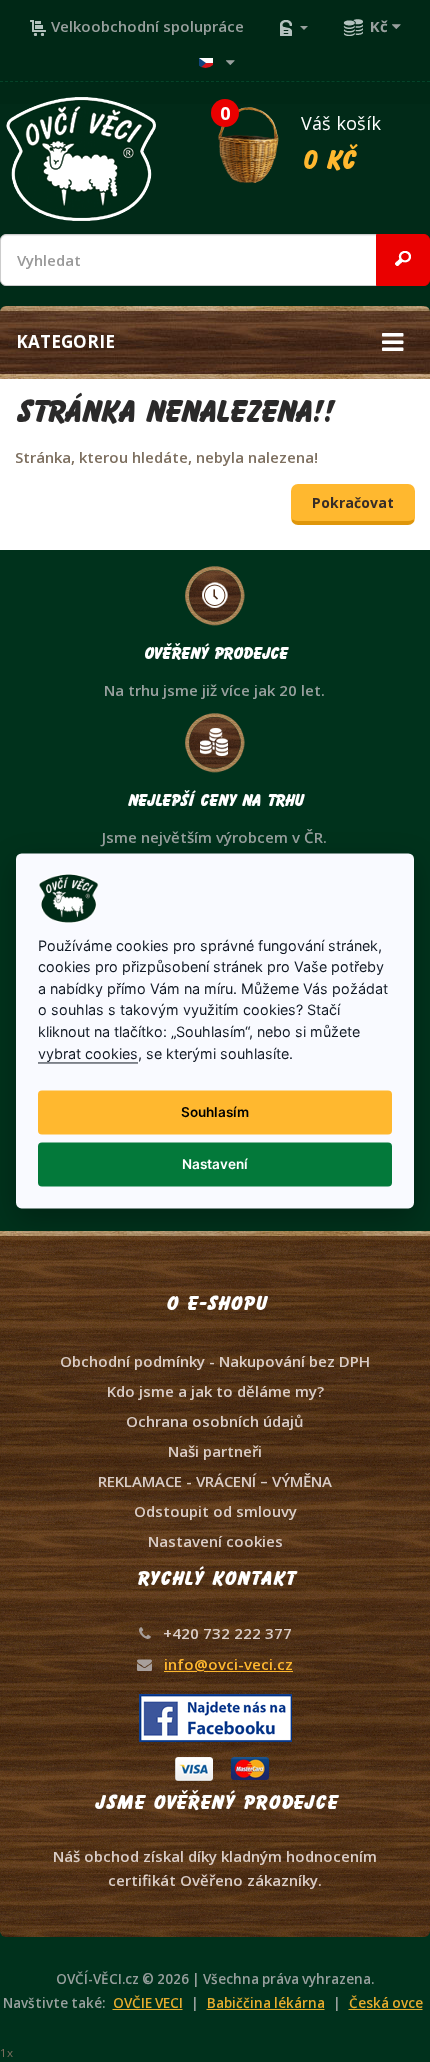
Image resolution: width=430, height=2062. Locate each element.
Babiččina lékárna (266, 2003)
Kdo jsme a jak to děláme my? (215, 1391)
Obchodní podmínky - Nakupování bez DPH (215, 1361)
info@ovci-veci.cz (228, 1664)
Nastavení (215, 1164)
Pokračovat (353, 502)
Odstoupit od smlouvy (215, 1511)
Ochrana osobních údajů (215, 1421)
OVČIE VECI (148, 2003)
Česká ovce (386, 2003)
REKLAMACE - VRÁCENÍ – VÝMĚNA (215, 1481)
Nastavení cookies (215, 1541)
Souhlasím (215, 1112)
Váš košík (300, 139)
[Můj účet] (293, 26)
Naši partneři (215, 1451)
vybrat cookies (88, 1053)
